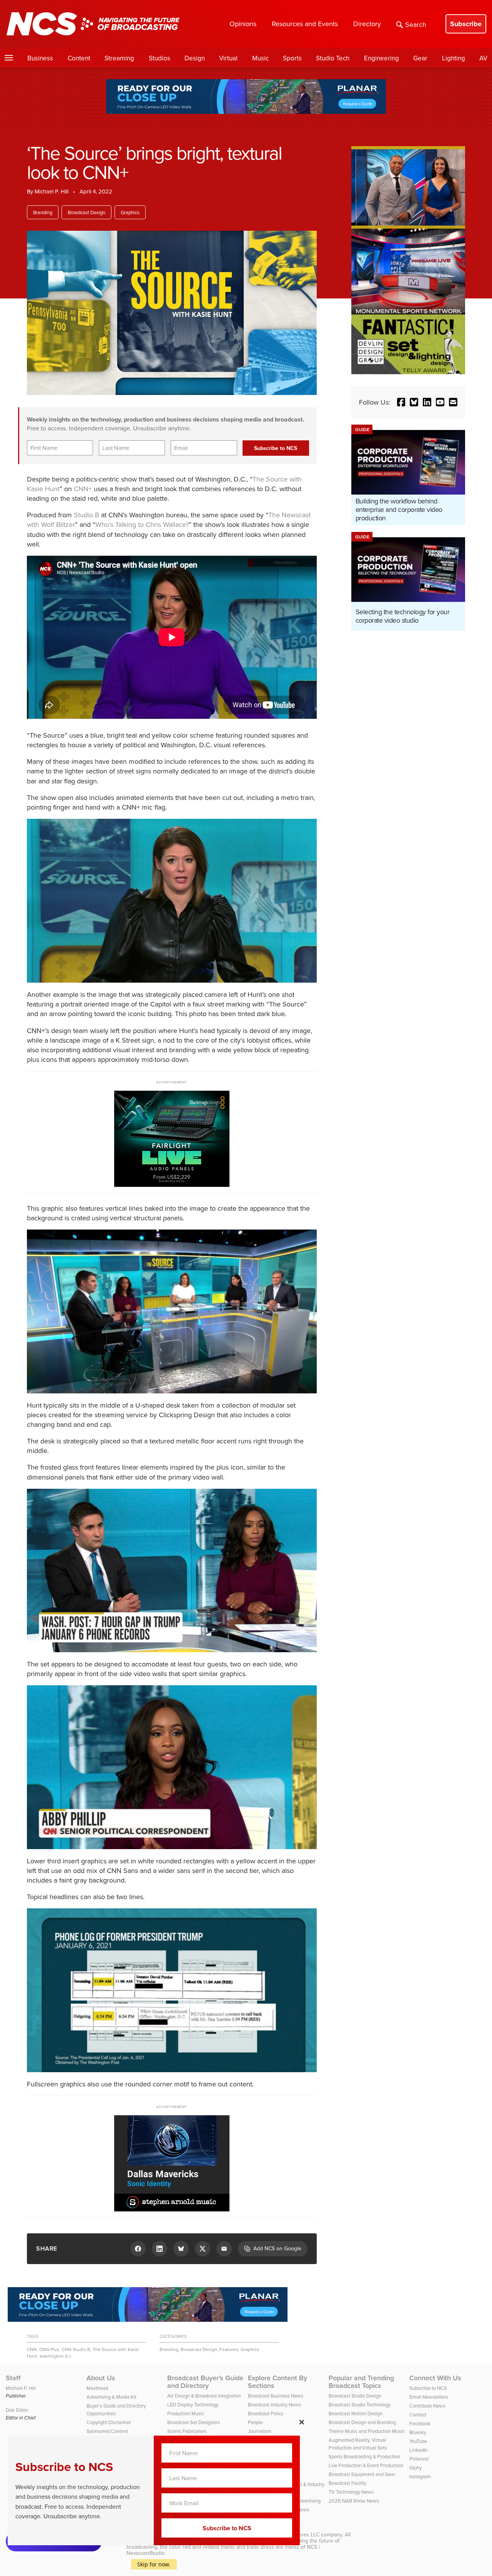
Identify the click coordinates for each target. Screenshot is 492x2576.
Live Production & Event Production (366, 2465)
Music (260, 58)
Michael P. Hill (52, 191)
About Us (101, 2378)
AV (483, 58)
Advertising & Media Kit (111, 2397)
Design (195, 58)
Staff (13, 2378)
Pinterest (419, 2459)
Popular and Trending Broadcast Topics (361, 2382)
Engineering (381, 58)
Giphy (416, 2468)
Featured (229, 2349)
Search (416, 24)
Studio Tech (333, 58)
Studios (160, 58)
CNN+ (83, 489)
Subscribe (466, 24)
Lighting (454, 58)
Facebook (420, 2423)
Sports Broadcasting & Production (364, 2456)
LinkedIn (419, 2450)
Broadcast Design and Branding (362, 2422)
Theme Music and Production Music (367, 2431)
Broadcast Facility (347, 2483)
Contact (418, 2414)
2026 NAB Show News (354, 2501)
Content (79, 58)
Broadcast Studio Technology (360, 2404)
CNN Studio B (76, 2349)
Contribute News (427, 2406)
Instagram (420, 2476)
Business (40, 58)
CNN (32, 2349)
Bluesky (418, 2432)
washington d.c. (56, 2356)
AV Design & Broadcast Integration (204, 2396)
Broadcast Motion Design (356, 2413)
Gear (420, 58)
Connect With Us (435, 2378)
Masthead (97, 2388)
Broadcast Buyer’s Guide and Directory (205, 2382)
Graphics (130, 212)
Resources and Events (305, 24)
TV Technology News (351, 2492)
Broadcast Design (86, 212)
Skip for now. (154, 2564)
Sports (292, 58)
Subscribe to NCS (428, 2388)
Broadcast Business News (276, 2396)
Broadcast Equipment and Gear (362, 2474)
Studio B (86, 515)
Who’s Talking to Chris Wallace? (142, 524)
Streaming (119, 58)
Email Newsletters (429, 2397)
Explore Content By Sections (278, 2382)
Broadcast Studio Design (355, 2396)
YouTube (418, 2441)
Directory (367, 24)
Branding (43, 212)
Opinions (243, 24)
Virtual (228, 58)
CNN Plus (49, 2349)
